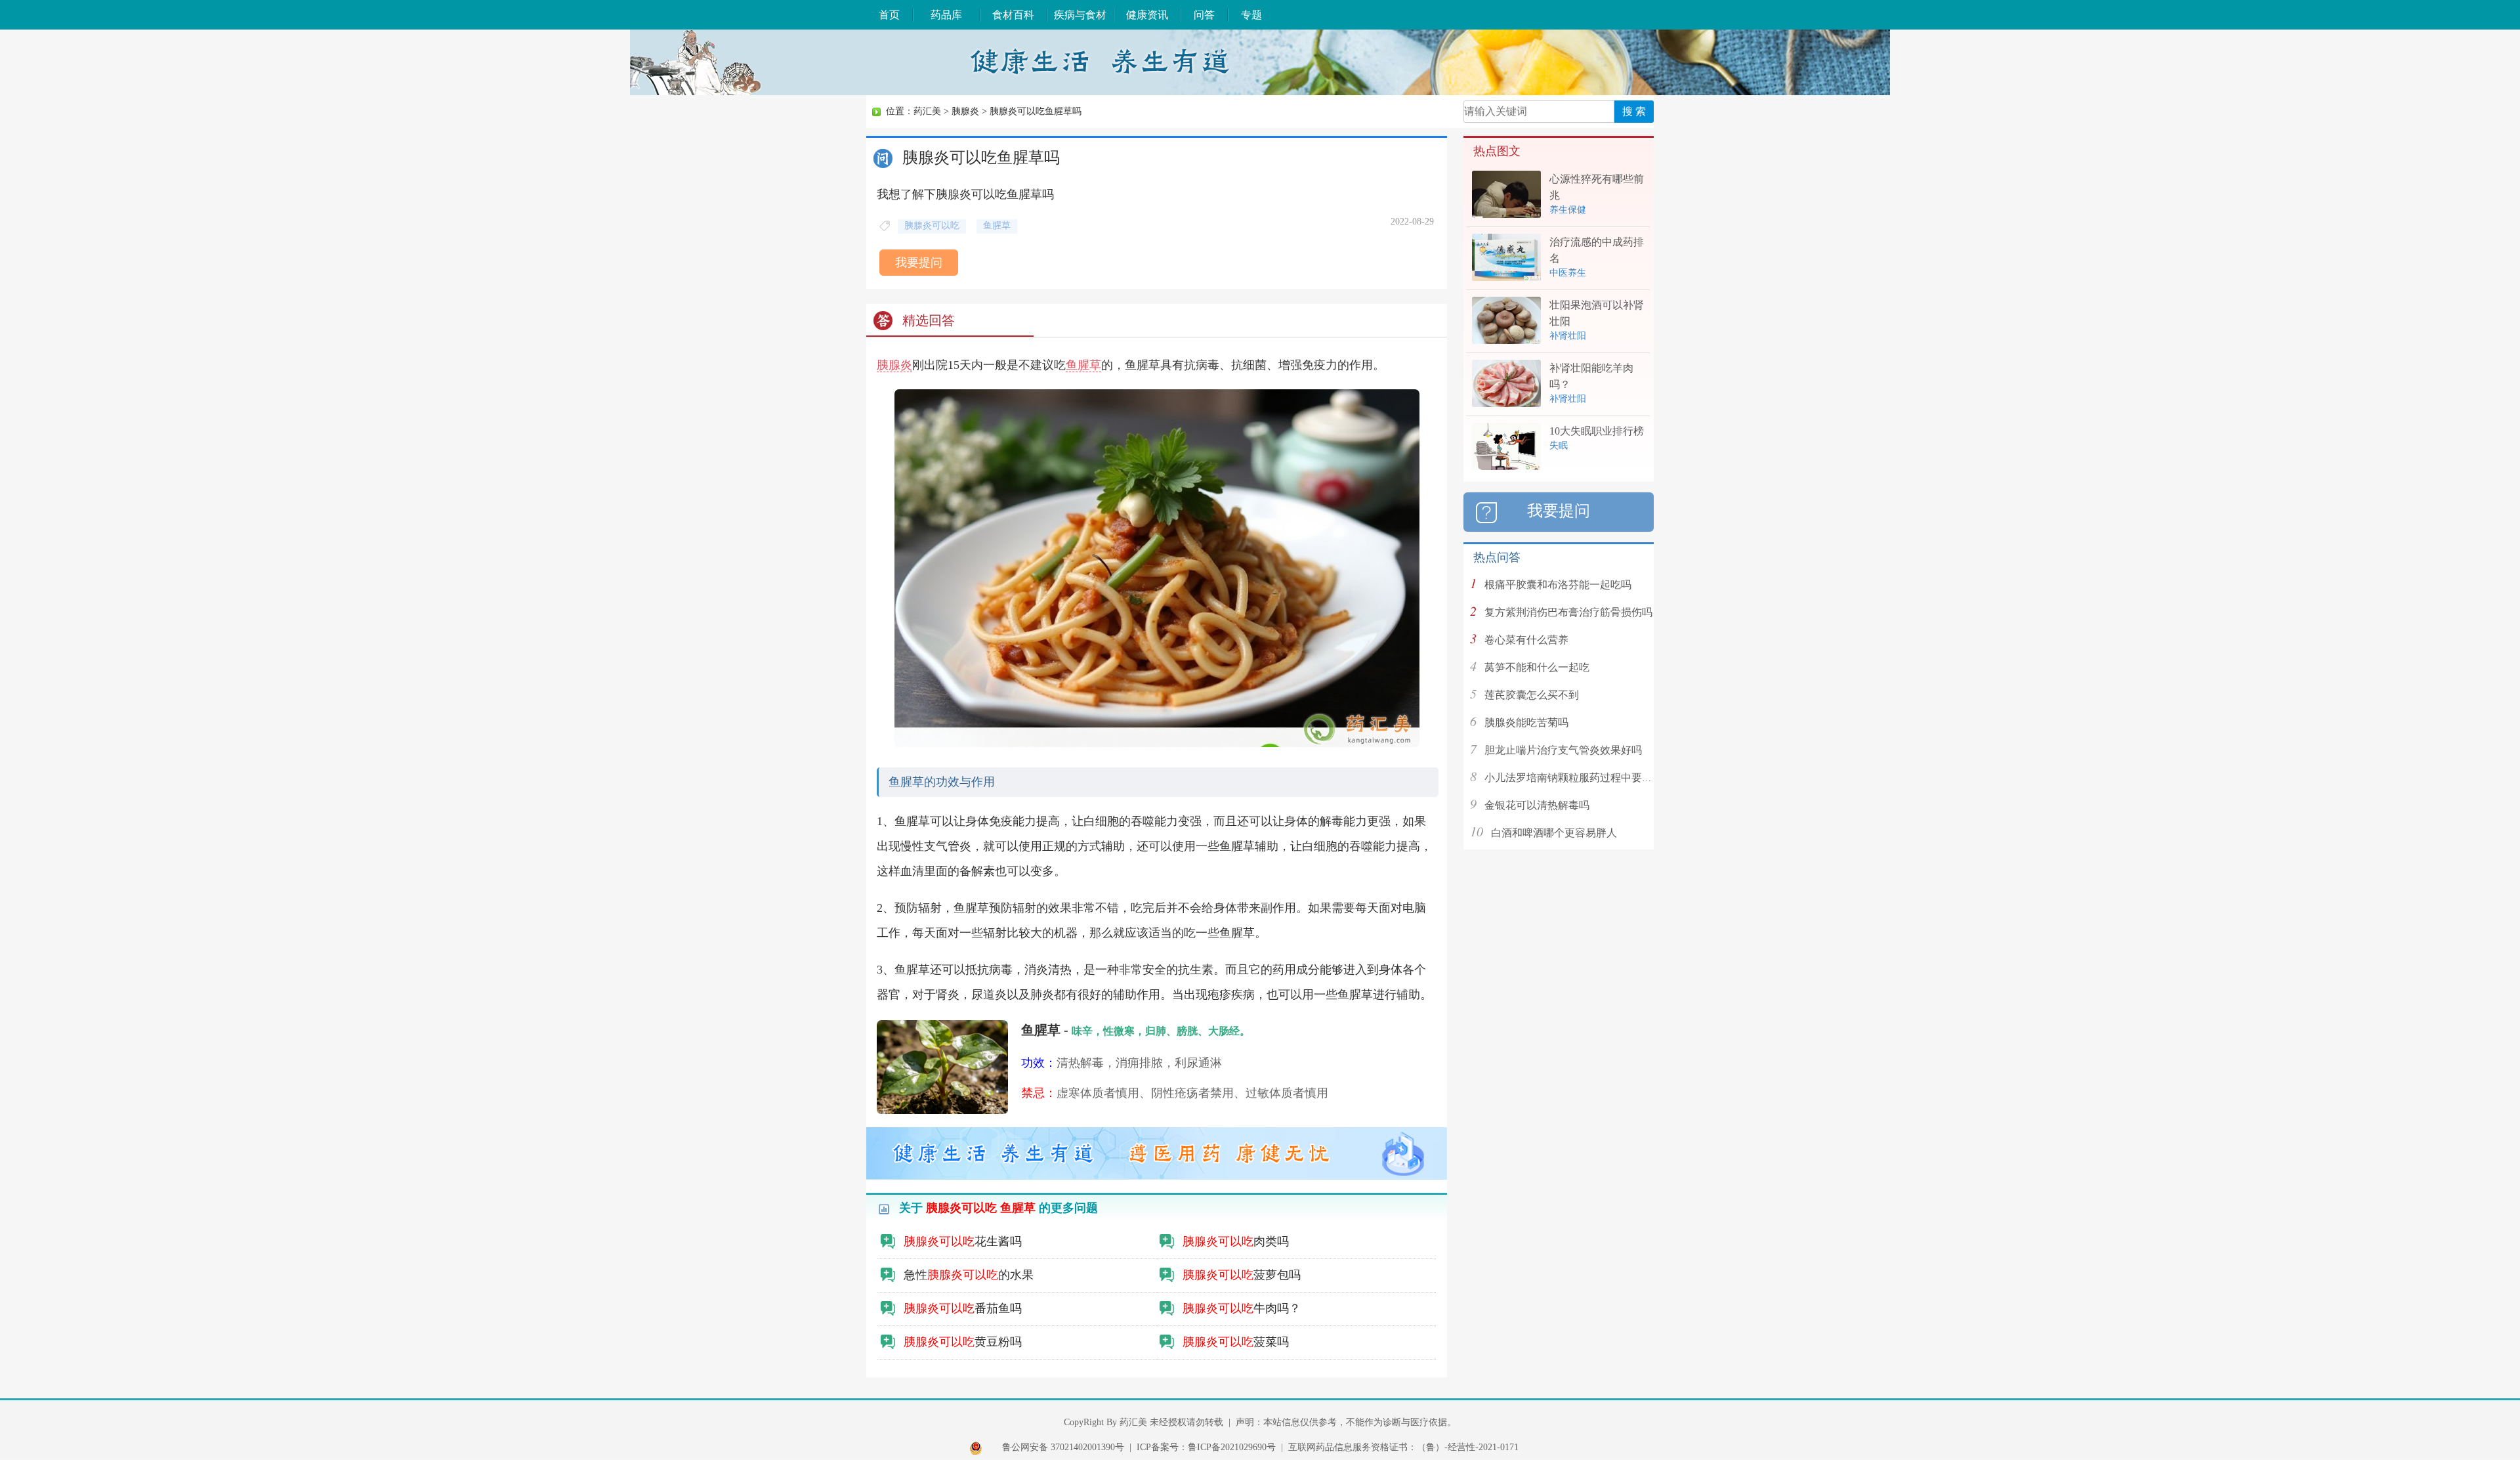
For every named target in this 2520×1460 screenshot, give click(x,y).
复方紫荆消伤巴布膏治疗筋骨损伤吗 (1568, 612)
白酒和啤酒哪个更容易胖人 (1554, 833)
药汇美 (927, 111)
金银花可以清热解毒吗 (1537, 805)
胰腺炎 (965, 111)
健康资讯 (1147, 15)
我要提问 (919, 263)
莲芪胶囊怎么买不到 (1532, 695)
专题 (1251, 15)
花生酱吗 (963, 1241)
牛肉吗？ (1242, 1308)
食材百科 (1013, 15)
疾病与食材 (1080, 15)
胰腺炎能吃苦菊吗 (1526, 722)
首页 (889, 15)
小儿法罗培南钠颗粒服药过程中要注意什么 (1584, 778)
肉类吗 (1236, 1241)
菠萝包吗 (1242, 1275)
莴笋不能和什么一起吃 (1537, 667)
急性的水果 (969, 1275)
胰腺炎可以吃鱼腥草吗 (1036, 111)
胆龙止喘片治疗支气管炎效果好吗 (1563, 750)
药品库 (946, 15)
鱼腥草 (1083, 365)
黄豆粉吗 (963, 1342)
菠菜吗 (1236, 1342)
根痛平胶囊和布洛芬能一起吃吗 (1558, 585)
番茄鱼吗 (963, 1308)
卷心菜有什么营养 (1526, 640)
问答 (1204, 15)
